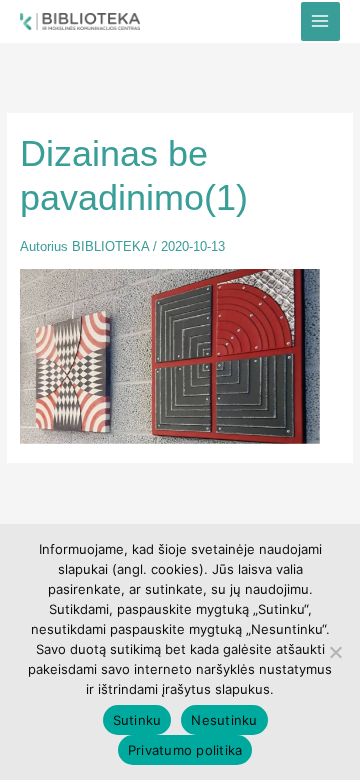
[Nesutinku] (335, 652)
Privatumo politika (185, 750)
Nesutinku (224, 720)
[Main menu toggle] (320, 21)
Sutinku (137, 720)
